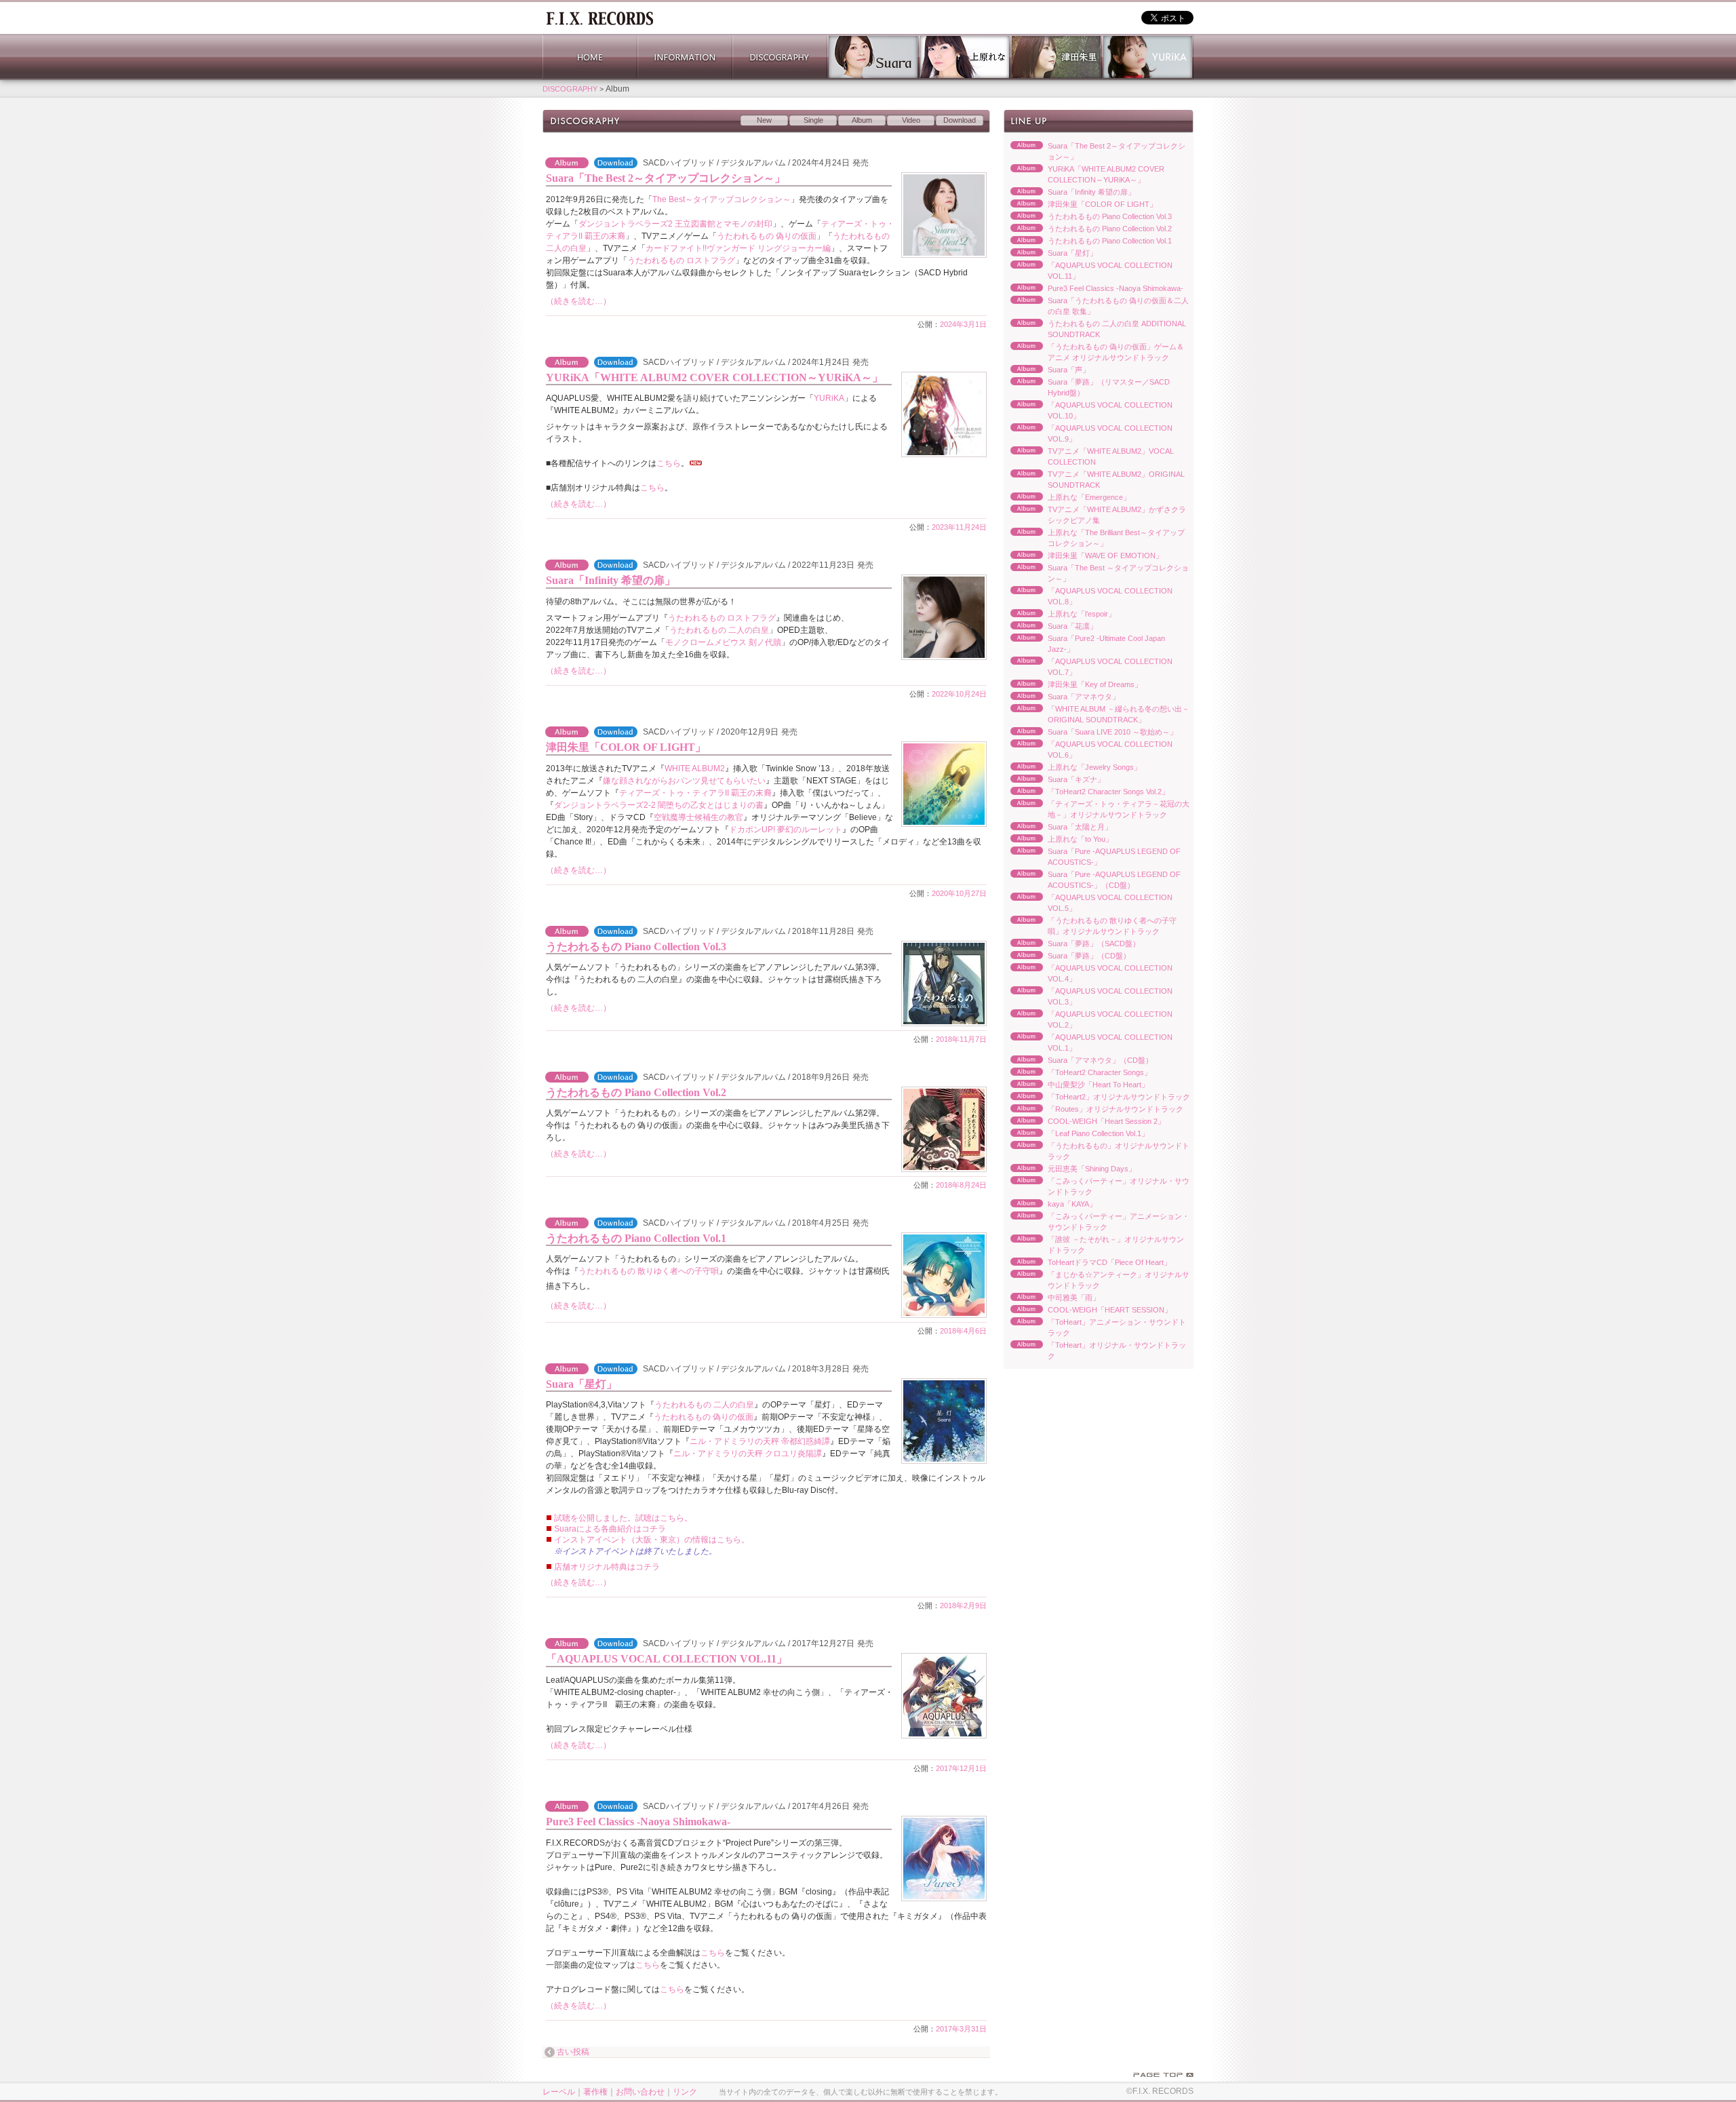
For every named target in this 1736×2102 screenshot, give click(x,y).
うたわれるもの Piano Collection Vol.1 (636, 1238)
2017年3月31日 (961, 2029)
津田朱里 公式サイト (1056, 57)
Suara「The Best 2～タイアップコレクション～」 (666, 178)
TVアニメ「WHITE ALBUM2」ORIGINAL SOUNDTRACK (1094, 480)
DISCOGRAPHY (780, 57)
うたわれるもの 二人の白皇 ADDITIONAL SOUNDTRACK (1095, 329)
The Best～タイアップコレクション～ (722, 199)
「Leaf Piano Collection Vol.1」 (1076, 1134)
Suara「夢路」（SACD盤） (1072, 944)
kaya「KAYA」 (1050, 1205)
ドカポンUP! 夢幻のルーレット (786, 830)
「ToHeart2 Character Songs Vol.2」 (1086, 792)
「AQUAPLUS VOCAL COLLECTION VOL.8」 (1088, 596)
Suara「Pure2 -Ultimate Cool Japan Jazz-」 (1084, 644)
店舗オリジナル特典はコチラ (607, 1567)
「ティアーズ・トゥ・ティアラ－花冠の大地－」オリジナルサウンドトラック (1097, 809)
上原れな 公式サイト (965, 57)
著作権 (595, 2092)
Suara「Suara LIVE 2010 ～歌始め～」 (1090, 733)
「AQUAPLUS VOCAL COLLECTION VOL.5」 (1088, 903)
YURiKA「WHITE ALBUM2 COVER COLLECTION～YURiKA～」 (714, 377)
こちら (669, 463)
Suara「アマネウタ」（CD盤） (1078, 1061)
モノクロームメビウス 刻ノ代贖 (723, 642)
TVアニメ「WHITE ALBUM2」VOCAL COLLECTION (1089, 456)
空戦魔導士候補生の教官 (698, 817)
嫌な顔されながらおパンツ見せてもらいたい (684, 781)
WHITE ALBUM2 (695, 768)
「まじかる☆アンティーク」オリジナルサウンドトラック (1097, 1280)
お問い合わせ (640, 2092)
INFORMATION (685, 57)
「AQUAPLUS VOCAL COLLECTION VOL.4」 (1088, 973)
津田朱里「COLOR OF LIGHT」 (626, 747)
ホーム (599, 17)
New (764, 120)
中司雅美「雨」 (1052, 1298)
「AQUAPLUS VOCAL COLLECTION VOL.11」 (667, 1659)
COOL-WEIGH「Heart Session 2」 (1084, 1122)
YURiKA (829, 398)
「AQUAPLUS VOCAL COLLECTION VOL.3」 (1088, 996)
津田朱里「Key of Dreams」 (1073, 685)
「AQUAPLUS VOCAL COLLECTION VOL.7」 (1088, 667)
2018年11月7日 (961, 1039)
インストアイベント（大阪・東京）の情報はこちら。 (652, 1540)
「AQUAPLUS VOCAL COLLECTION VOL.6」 (1088, 750)
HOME (590, 57)
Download (960, 120)
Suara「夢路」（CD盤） (1067, 956)
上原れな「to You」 (1058, 840)
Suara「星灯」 (581, 1384)
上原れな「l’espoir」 (1060, 615)
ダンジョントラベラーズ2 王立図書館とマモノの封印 (675, 224)
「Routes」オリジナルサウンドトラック (1093, 1110)
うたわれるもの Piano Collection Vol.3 (636, 947)
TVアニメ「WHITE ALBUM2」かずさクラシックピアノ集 (1095, 515)
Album (862, 120)
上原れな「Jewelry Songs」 (1072, 768)
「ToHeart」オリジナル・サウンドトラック (1095, 1350)
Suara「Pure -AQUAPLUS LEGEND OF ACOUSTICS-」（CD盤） (1092, 880)
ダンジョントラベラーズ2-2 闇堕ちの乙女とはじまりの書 (659, 805)
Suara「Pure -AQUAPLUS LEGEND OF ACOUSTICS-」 (1092, 857)
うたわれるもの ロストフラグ (681, 260)
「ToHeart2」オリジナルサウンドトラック (1097, 1097)
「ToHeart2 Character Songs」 (1078, 1073)
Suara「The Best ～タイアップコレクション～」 (1096, 573)
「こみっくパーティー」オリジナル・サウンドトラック (1097, 1186)
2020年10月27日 (959, 893)
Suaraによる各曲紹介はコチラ (610, 1529)
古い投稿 (573, 2052)
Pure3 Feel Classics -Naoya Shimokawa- (638, 1822)
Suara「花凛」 (1050, 627)
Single (813, 120)
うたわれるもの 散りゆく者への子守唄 (649, 1271)
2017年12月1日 (961, 1768)
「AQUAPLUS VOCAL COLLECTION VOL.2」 (1088, 1019)
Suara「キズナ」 (1054, 780)
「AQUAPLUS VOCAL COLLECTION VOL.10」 (1088, 410)
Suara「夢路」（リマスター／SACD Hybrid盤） (1087, 387)
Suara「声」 (1047, 370)
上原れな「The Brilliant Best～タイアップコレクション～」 (1094, 538)
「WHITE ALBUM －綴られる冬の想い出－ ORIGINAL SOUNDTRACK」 (1097, 714)
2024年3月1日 (963, 324)
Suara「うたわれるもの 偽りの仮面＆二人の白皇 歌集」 (1096, 306)
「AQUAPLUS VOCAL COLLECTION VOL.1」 (1088, 1043)
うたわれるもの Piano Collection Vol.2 (636, 1092)
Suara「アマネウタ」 (1062, 697)
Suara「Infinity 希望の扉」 (611, 580)
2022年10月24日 (959, 694)
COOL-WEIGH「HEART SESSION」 (1088, 1310)
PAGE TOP (1163, 2075)
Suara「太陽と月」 (1058, 828)
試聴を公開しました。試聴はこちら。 (623, 1518)
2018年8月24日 (961, 1185)
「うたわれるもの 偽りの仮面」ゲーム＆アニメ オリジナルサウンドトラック (1094, 352)
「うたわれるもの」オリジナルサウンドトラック (1097, 1151)
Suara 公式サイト (873, 57)
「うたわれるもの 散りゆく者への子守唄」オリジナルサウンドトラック (1090, 926)
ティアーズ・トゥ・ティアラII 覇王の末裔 (695, 793)
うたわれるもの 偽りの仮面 (767, 236)
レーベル (559, 2092)
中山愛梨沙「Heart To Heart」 (1076, 1085)
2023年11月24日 (959, 527)
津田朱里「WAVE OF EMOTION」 (1083, 556)
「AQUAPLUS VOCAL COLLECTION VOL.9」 (1088, 433)
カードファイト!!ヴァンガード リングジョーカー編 (738, 248)
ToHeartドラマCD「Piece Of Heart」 (1087, 1263)
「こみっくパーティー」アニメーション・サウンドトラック (1097, 1222)
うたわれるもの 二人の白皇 (719, 630)
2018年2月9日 (963, 1605)
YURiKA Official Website (1148, 57)
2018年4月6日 (963, 1331)
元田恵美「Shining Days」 (1070, 1169)
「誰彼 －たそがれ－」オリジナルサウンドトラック (1094, 1245)
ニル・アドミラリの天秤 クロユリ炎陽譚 (748, 1454)
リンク (685, 2092)
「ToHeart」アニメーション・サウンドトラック (1095, 1327)
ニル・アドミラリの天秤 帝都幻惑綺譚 (760, 1441)
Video (911, 120)
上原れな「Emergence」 (1067, 498)
